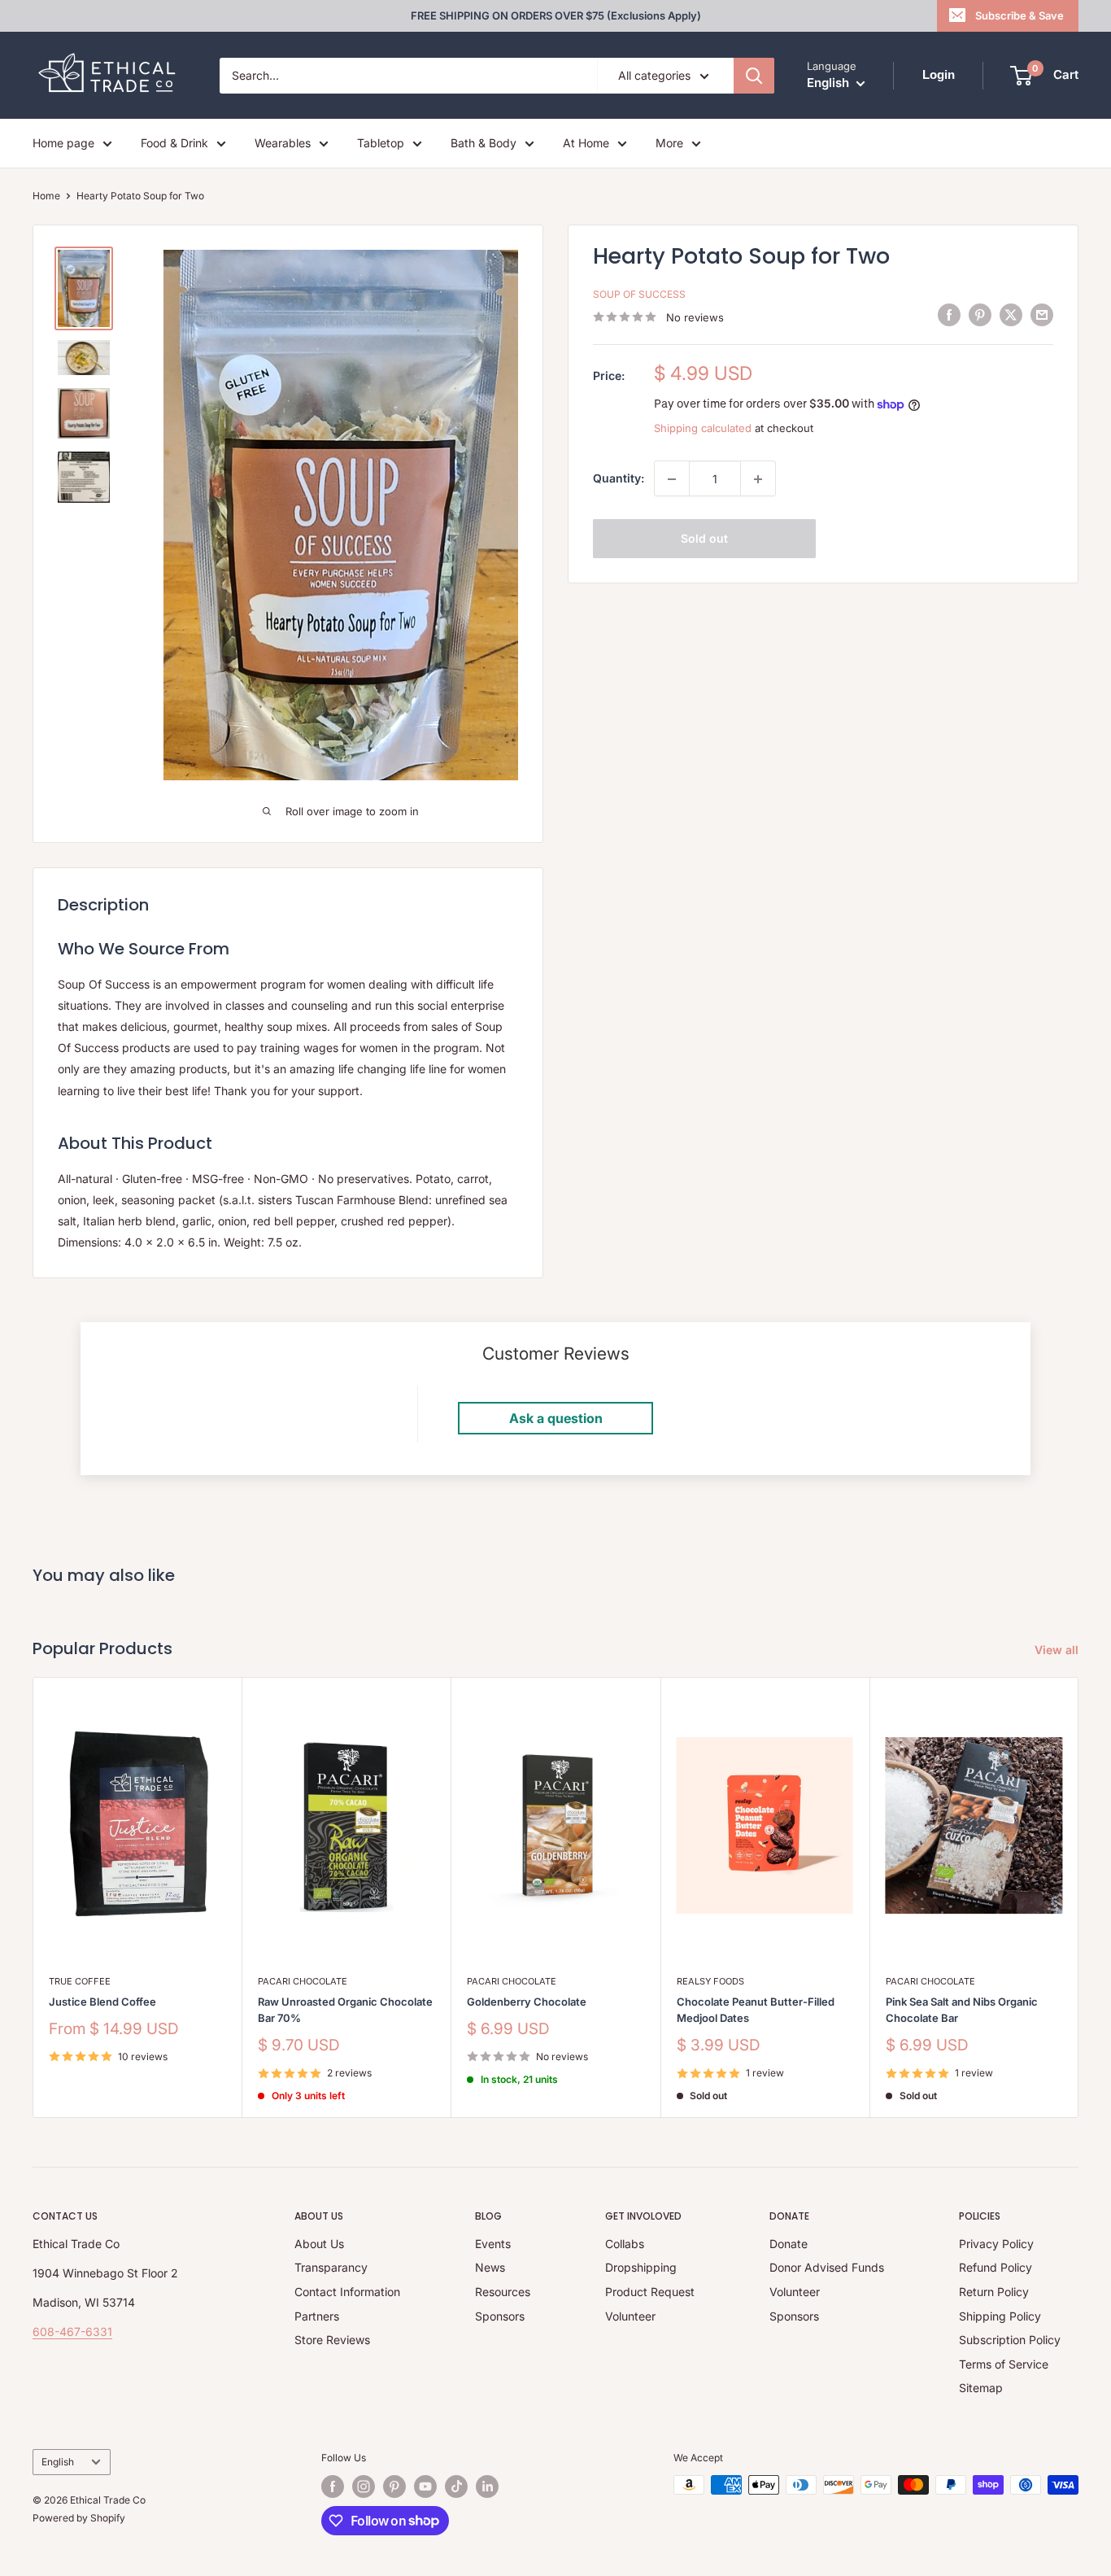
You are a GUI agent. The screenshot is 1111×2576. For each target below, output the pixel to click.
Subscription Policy (1010, 2340)
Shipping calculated (703, 428)
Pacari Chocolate (303, 1981)
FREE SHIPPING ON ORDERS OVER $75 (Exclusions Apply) (556, 15)
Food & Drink (174, 143)
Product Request (650, 2292)
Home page (63, 143)
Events (493, 2244)
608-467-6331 (72, 2331)
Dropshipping (641, 2267)
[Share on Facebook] (949, 315)
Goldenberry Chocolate (527, 2002)
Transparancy (331, 2267)
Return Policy (994, 2292)
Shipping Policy (1000, 2316)
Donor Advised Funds (827, 2267)
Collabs (625, 2244)
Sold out (704, 539)
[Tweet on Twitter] (1011, 315)
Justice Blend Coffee (102, 2002)
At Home (586, 143)
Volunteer (630, 2316)
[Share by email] (1042, 315)
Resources (503, 2292)
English (58, 2462)
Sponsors (500, 2316)
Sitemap (981, 2388)
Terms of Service (1004, 2364)
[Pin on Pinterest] (980, 315)
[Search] (754, 76)
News (490, 2267)
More (669, 143)
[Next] (1079, 1898)
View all (1058, 1650)
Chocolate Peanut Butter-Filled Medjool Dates (756, 2010)
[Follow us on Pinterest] (394, 2486)
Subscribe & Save (1020, 15)
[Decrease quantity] (672, 479)
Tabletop (381, 143)
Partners (317, 2316)
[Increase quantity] (758, 479)
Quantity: (619, 479)
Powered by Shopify (79, 2518)
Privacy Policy (996, 2244)
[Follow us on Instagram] (364, 2486)
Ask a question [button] (556, 1418)
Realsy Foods (710, 1981)
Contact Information (347, 2292)
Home (46, 196)
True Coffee (80, 1981)
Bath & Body (484, 143)
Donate (789, 2244)
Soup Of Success (639, 295)
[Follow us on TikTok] (456, 2486)
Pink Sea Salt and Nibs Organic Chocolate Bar (962, 2010)
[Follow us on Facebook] (333, 2486)
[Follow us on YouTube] (425, 2486)
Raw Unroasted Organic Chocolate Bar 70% (345, 2010)
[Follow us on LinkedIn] (487, 2486)
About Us (319, 2244)
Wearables (283, 143)
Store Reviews (332, 2340)
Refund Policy (996, 2267)
